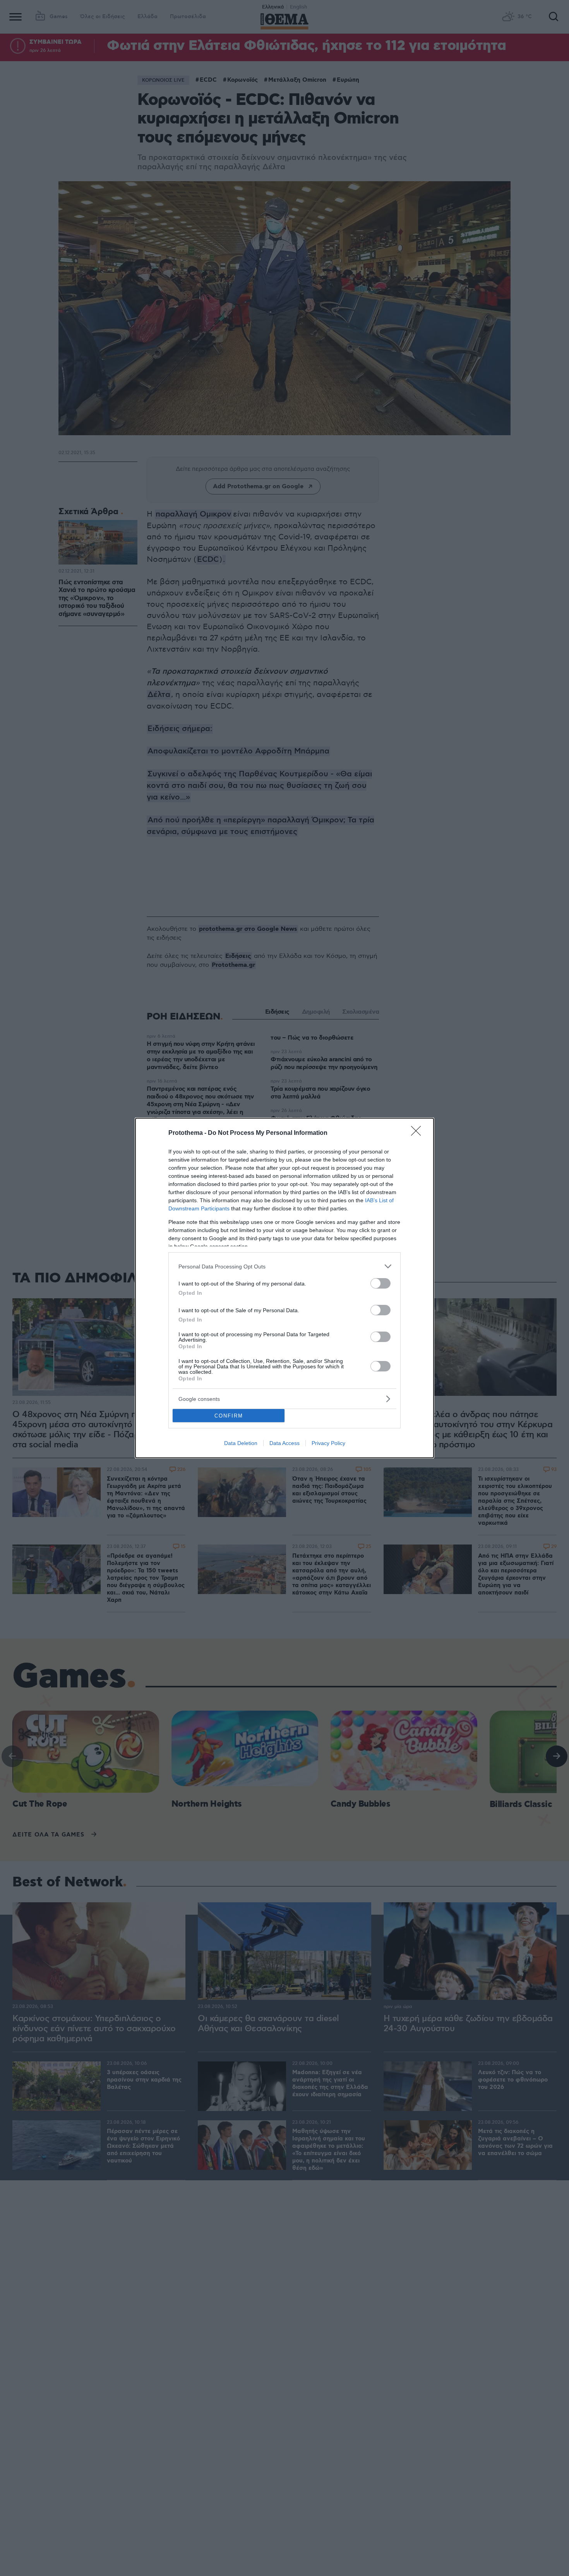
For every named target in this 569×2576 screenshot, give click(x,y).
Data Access (284, 1443)
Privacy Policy (328, 1443)
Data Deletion (241, 1443)
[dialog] (284, 1288)
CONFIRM (229, 1416)
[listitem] (284, 1266)
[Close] (418, 1133)
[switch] (380, 1283)
